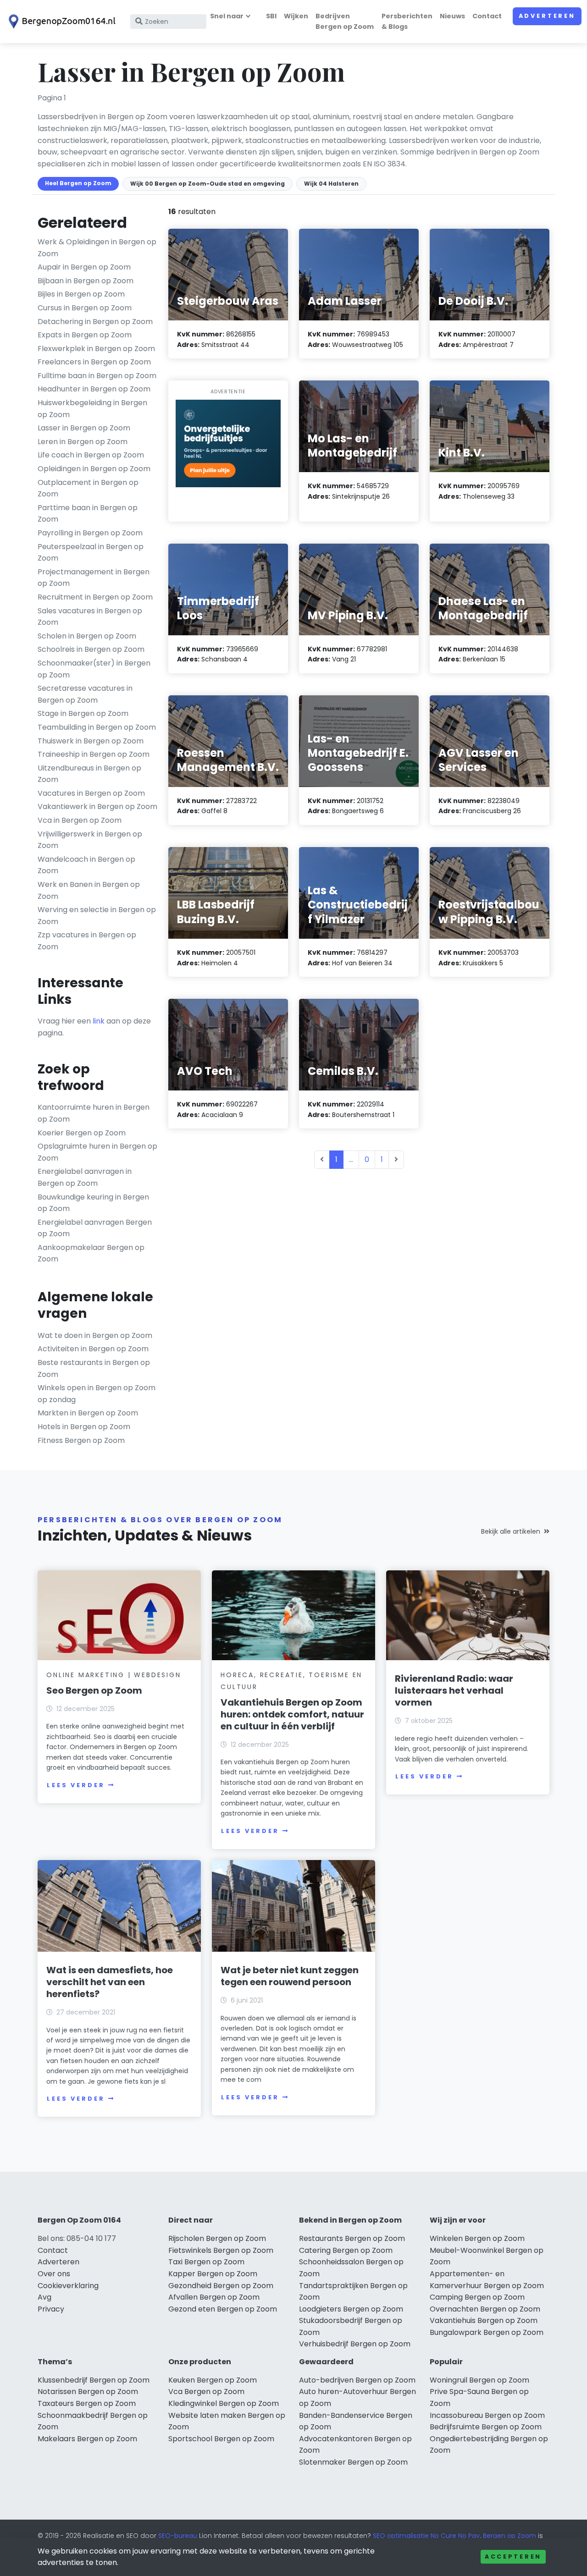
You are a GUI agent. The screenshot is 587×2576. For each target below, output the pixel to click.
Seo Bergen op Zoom (94, 1690)
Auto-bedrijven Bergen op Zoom (357, 2380)
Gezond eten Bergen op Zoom (223, 2309)
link (99, 1021)
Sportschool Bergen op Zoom (221, 2439)
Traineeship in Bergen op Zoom (94, 754)
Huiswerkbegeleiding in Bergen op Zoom (92, 409)
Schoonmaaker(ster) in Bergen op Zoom (94, 669)
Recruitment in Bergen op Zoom (95, 597)
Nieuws (452, 16)
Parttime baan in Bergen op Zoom (88, 514)
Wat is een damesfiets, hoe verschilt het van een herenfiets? (110, 1982)
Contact (487, 16)
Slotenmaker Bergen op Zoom (353, 2462)
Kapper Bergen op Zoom (213, 2274)
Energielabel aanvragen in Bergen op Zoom (85, 1177)
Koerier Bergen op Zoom (82, 1133)
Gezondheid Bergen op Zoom (221, 2286)
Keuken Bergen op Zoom (213, 2380)
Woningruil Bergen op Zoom (479, 2380)
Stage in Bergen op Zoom (83, 713)
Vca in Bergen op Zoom (80, 820)
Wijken (296, 16)
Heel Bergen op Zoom (78, 183)
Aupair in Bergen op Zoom (84, 267)
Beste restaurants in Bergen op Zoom (94, 1368)
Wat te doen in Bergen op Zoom (95, 1335)
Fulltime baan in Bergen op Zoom (97, 376)
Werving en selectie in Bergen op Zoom (97, 916)
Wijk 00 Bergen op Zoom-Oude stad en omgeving (208, 184)
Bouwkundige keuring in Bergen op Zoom (93, 1203)
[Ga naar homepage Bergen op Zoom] (61, 22)
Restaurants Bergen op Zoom (352, 2238)
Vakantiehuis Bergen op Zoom (484, 2320)
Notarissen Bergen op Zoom (88, 2392)
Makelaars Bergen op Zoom (87, 2439)
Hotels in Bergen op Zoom (84, 1427)
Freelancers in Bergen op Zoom (94, 362)
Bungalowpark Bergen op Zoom (487, 2332)
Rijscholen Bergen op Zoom (217, 2238)
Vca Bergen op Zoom (206, 2392)
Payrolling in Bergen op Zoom (90, 533)
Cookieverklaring (68, 2286)
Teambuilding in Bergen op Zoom (97, 727)
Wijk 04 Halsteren (331, 184)
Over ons (54, 2274)
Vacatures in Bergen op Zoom (91, 793)
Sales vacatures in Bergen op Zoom (90, 617)
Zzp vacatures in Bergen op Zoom (87, 941)
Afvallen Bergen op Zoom (214, 2297)
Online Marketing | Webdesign (114, 1675)
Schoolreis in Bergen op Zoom (91, 649)
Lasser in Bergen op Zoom (84, 428)
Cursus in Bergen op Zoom (85, 308)
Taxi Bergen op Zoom (206, 2262)
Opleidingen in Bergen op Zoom (94, 469)
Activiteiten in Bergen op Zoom (93, 1349)
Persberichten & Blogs (407, 21)
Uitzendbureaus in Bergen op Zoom (89, 774)
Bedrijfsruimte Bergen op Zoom (486, 2427)
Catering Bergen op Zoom (346, 2250)
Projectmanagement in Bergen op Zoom (94, 578)
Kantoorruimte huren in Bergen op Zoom (94, 1113)
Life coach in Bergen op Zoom (91, 455)
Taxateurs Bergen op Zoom (87, 2403)
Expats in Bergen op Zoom (85, 335)
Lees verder (76, 1785)
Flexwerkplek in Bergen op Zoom (96, 349)
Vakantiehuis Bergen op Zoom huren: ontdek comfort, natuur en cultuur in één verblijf (292, 1714)
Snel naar (227, 16)
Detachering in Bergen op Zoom (95, 322)
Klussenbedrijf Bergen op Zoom (94, 2380)
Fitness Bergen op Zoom (81, 1440)
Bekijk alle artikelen (511, 1531)
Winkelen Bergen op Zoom (477, 2238)
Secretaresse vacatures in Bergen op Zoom (85, 694)
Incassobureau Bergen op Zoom (487, 2415)
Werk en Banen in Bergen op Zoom (89, 890)
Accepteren (513, 2557)
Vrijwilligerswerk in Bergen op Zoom (90, 840)
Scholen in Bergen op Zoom (87, 636)
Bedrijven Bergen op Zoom (345, 21)
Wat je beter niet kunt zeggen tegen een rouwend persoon (290, 1976)
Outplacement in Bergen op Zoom (88, 488)
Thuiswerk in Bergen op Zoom (91, 741)
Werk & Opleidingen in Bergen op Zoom (97, 248)
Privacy (51, 2309)
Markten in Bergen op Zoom (88, 1413)
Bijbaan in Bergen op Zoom (86, 281)
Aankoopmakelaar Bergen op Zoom (91, 1253)
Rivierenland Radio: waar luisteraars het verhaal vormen (454, 1690)
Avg (44, 2297)
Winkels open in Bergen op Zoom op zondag (97, 1394)
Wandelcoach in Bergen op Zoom (86, 865)
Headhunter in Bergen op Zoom (94, 389)
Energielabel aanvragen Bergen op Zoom (95, 1228)
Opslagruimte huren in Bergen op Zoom (97, 1152)
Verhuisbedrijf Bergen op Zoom (355, 2344)
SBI (271, 16)
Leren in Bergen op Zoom (83, 442)
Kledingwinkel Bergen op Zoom (224, 2403)
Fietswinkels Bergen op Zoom (221, 2250)
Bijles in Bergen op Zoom (81, 294)
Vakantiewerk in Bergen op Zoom (97, 806)
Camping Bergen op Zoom (477, 2297)
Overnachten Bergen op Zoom (485, 2309)
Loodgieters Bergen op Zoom (351, 2309)
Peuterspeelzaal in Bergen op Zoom (91, 553)
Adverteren (547, 16)
